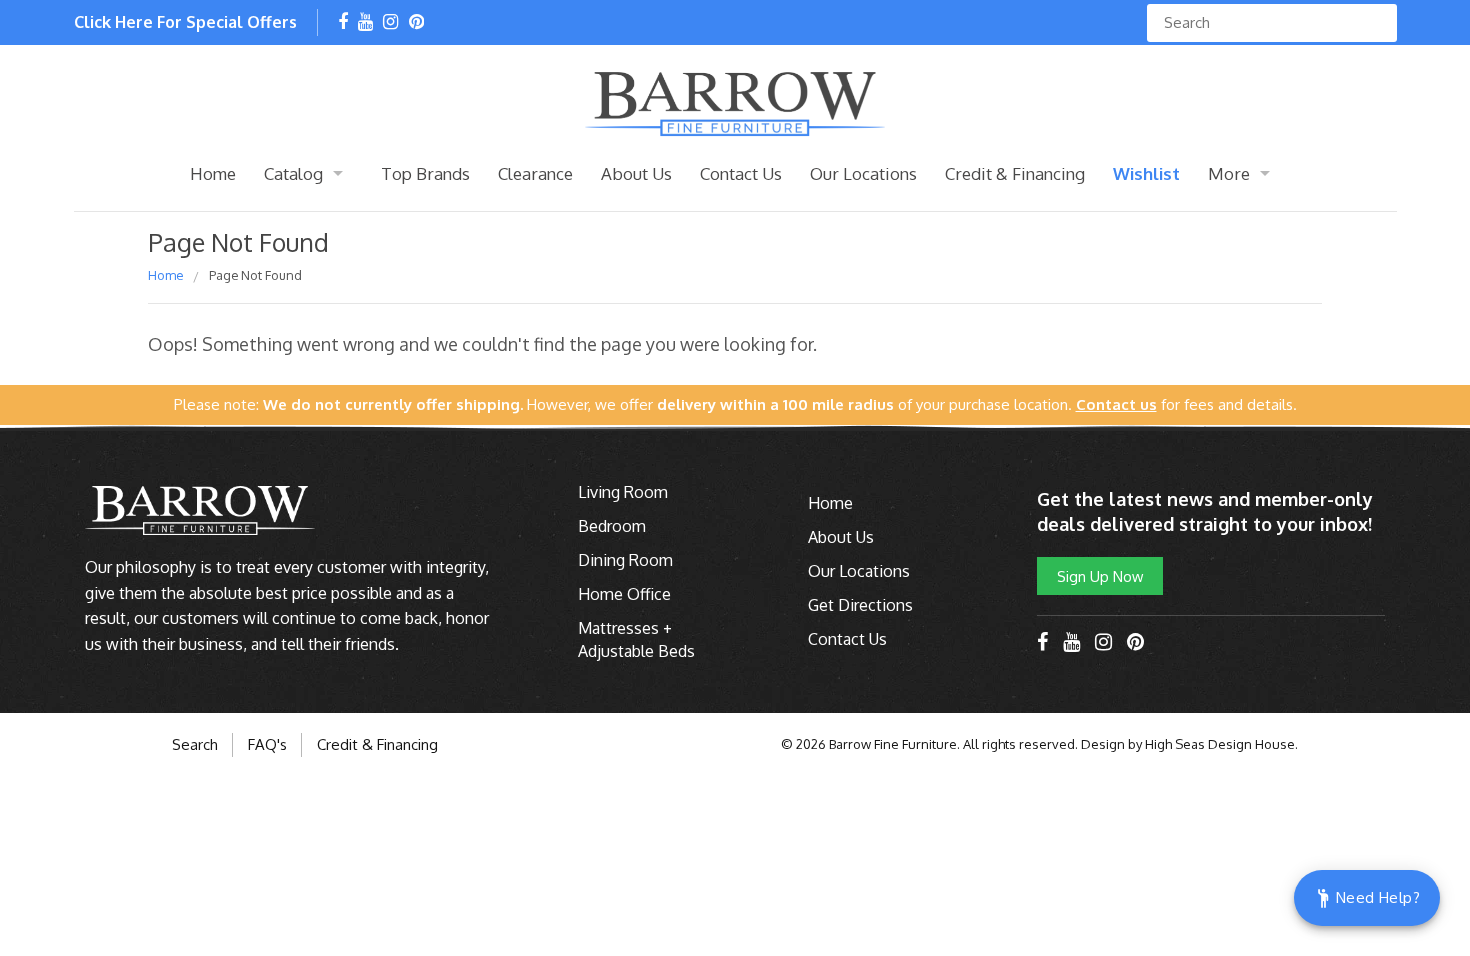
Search (195, 744)
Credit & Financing (1015, 173)
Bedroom (612, 526)
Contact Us (741, 173)
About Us (636, 173)
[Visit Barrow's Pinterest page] (416, 23)
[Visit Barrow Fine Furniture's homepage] (735, 102)
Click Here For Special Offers (185, 22)
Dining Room (625, 560)
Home (213, 173)
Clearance (535, 173)
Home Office (624, 594)
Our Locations (863, 173)
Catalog (293, 173)
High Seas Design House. (1221, 744)
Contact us (1116, 404)
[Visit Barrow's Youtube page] (365, 23)
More (1229, 173)
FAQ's (267, 744)
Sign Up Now (1100, 576)
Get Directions (860, 605)
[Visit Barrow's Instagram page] (390, 23)
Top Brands (425, 173)
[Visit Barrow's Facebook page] (343, 23)
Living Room (623, 492)
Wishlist (1146, 173)
